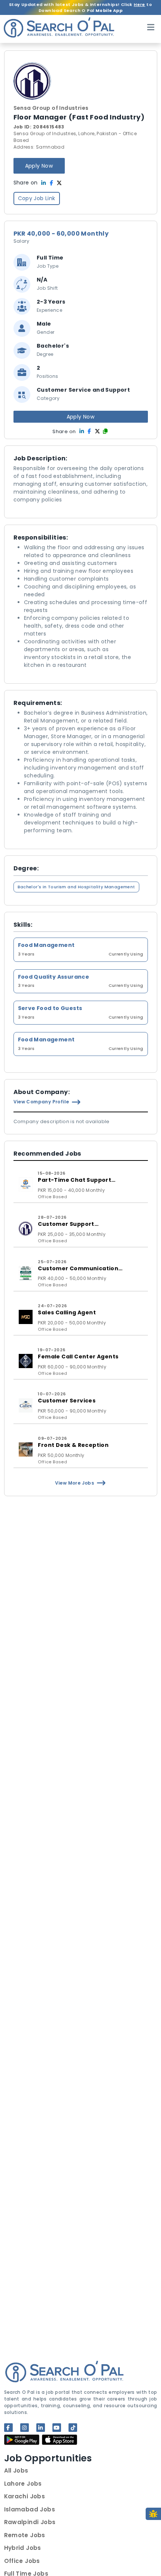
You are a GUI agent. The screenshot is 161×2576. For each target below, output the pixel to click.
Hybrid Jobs (23, 2548)
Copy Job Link (37, 198)
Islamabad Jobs (30, 2509)
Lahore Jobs (23, 2484)
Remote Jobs (25, 2535)
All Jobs (16, 2471)
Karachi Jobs (25, 2496)
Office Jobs (22, 2561)
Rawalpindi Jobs (30, 2522)
